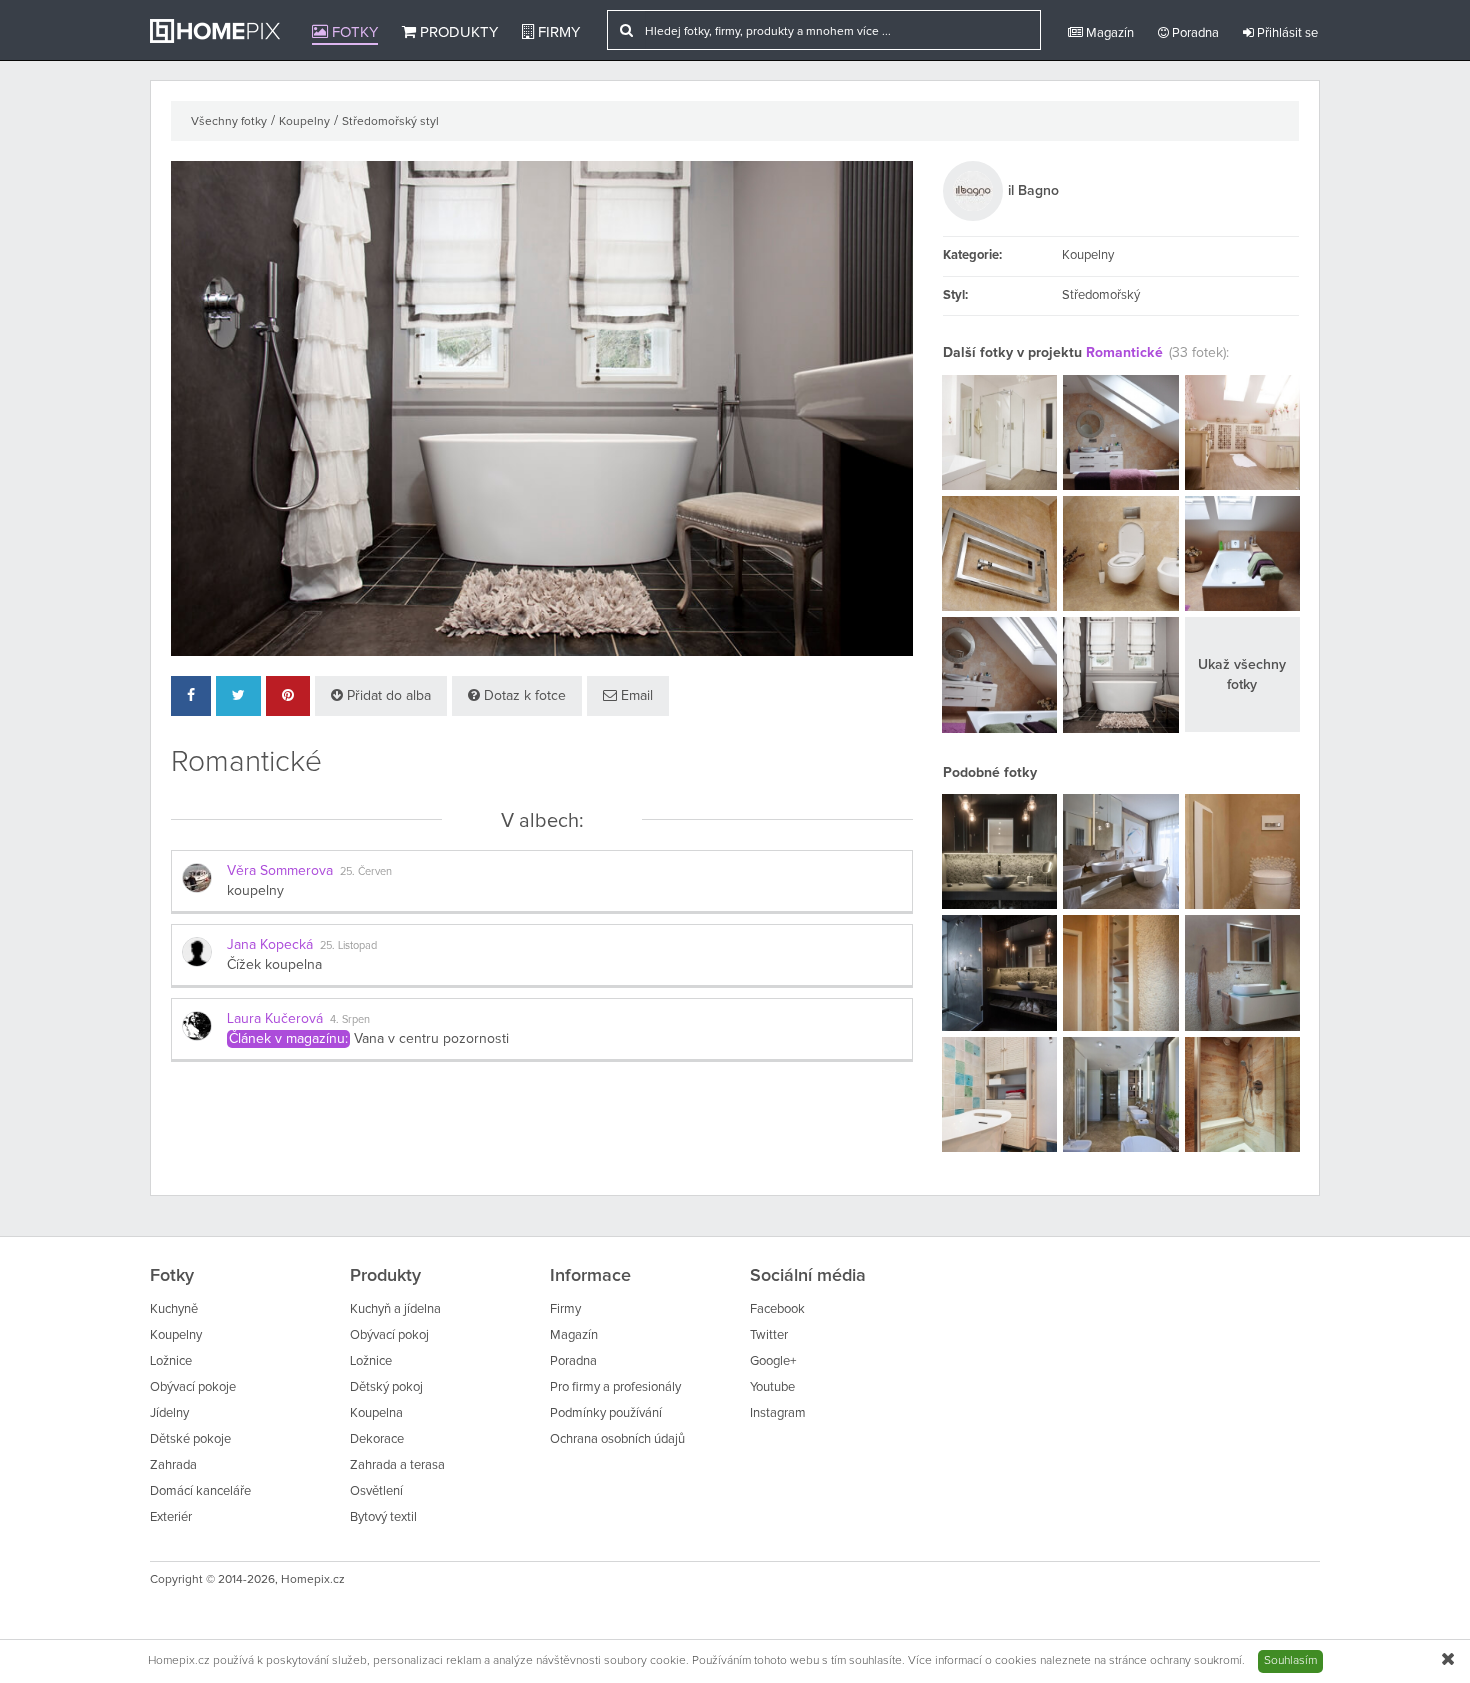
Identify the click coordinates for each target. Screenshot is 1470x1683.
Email (635, 696)
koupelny (255, 891)
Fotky (353, 32)
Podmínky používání (606, 1413)
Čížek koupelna (274, 965)
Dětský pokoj (386, 1387)
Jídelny (169, 1413)
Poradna (1194, 33)
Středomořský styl (390, 122)
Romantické (1124, 353)
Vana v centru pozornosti (431, 1039)
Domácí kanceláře (200, 1491)
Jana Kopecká (270, 945)
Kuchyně (174, 1309)
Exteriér (171, 1517)
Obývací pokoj (389, 1335)
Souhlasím (1290, 1661)
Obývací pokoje (193, 1387)
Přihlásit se (1286, 33)
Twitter (769, 1335)
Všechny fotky (229, 122)
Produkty (457, 32)
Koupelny (304, 122)
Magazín (1108, 33)
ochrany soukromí (1196, 1661)
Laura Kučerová (275, 1019)
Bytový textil (383, 1517)
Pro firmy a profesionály (615, 1387)
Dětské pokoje (190, 1439)
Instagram (778, 1413)
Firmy (557, 32)
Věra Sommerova (280, 871)
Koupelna (376, 1413)
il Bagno (1033, 191)
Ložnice (171, 1361)
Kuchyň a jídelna (395, 1309)
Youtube (772, 1387)
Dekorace (377, 1439)
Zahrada (173, 1465)
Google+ (773, 1361)
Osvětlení (376, 1491)
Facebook (777, 1309)
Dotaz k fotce (523, 696)
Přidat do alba (387, 696)
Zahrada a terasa (397, 1465)
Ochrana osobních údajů (617, 1439)
